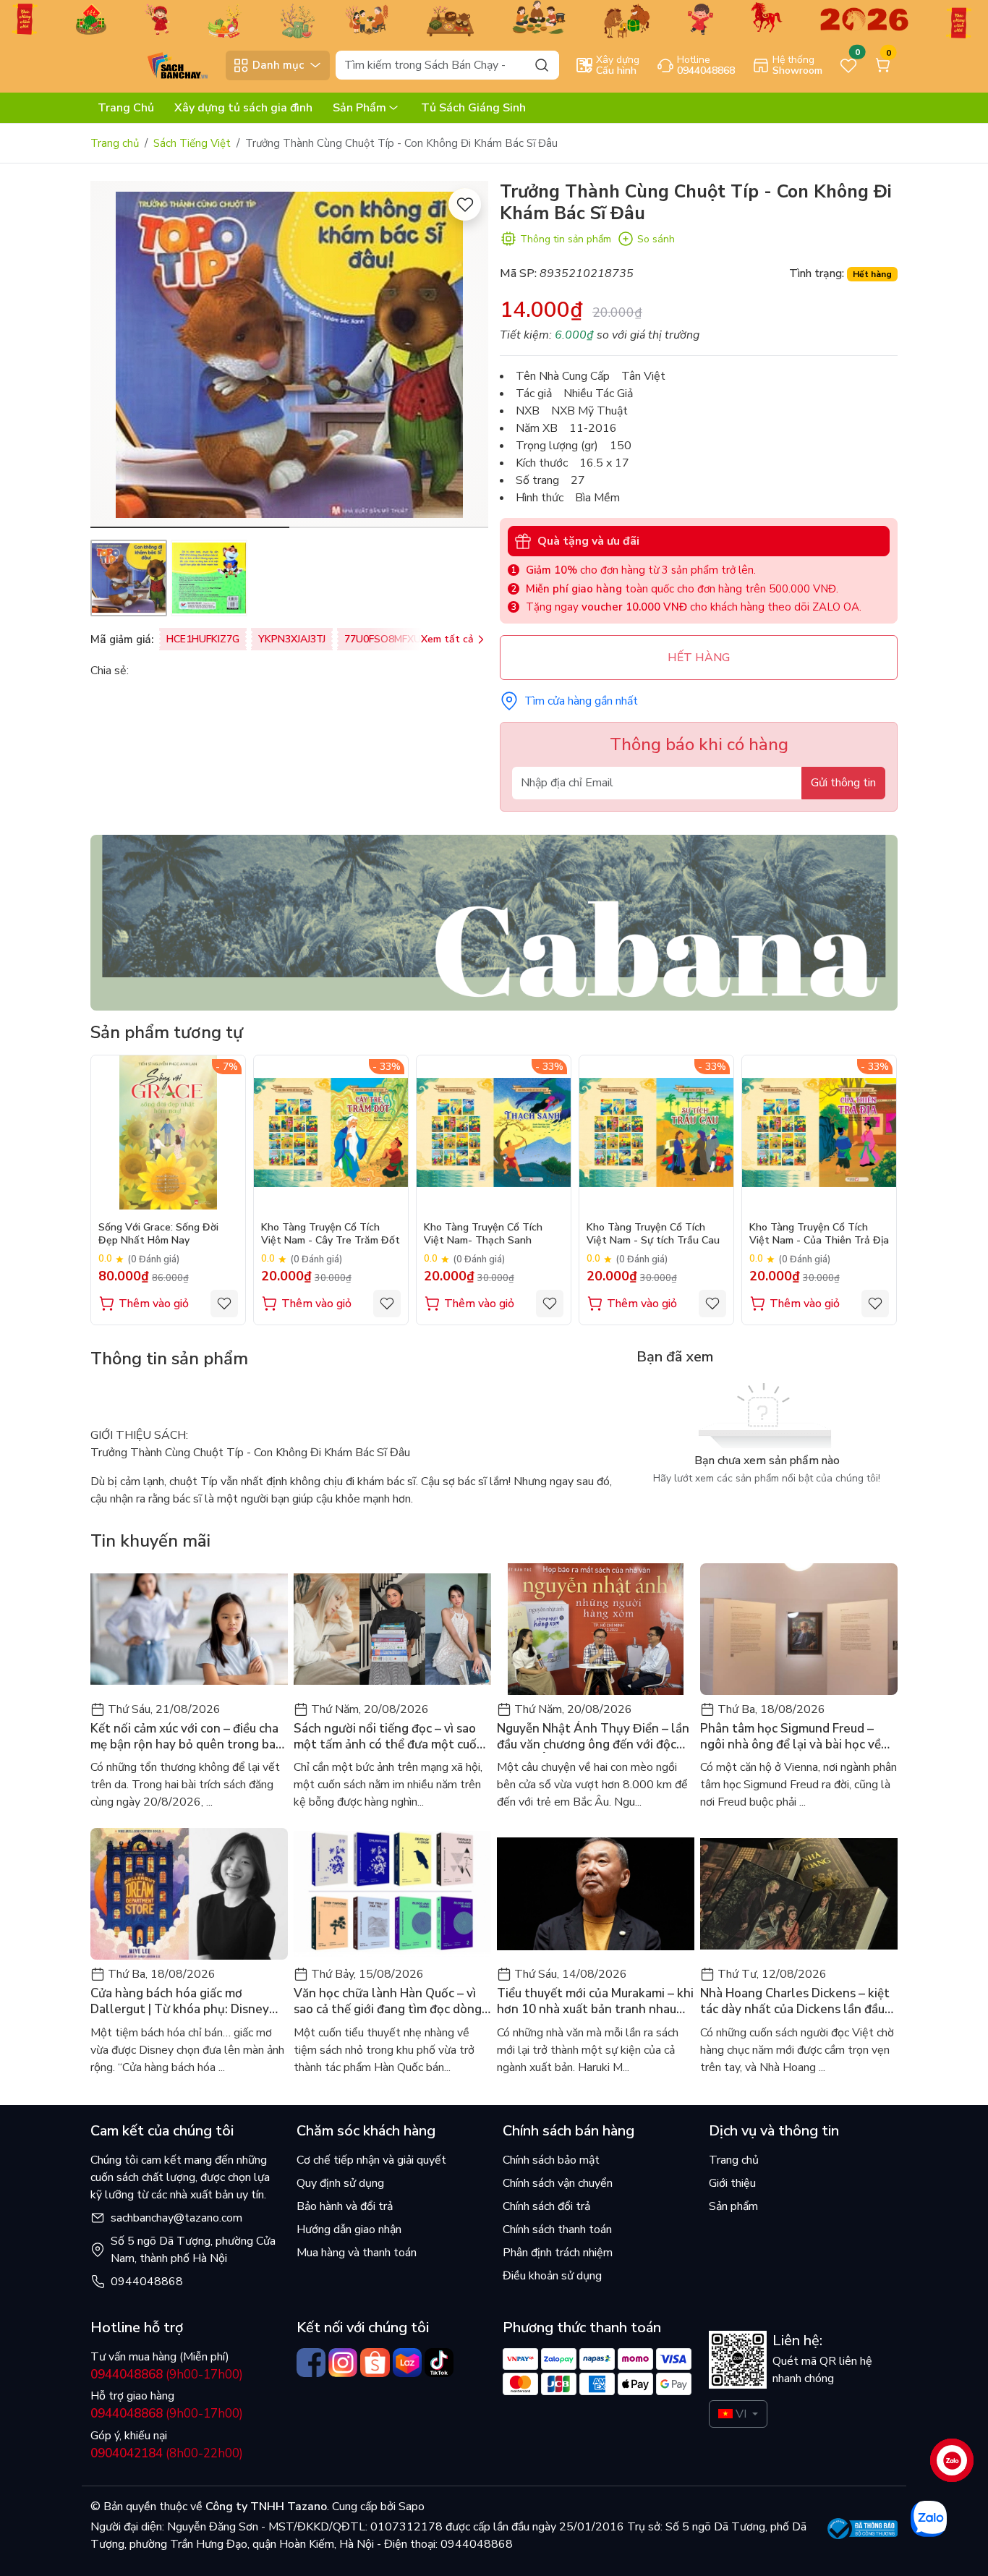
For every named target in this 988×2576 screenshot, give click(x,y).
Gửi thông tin (843, 783)
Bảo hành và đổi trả (345, 2206)
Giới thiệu (732, 2183)
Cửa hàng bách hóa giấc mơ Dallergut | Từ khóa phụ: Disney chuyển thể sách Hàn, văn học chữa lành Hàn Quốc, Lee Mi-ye (188, 2002)
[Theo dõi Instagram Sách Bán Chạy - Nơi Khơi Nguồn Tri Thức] (343, 2363)
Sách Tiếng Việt (192, 143)
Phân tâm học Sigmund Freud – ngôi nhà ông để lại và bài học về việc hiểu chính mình (791, 1737)
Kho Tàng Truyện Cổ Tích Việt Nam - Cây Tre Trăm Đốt (331, 1234)
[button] (467, 357)
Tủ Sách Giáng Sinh (473, 108)
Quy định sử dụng (340, 2183)
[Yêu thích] (465, 204)
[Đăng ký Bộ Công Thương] (863, 2529)
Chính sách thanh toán (557, 2229)
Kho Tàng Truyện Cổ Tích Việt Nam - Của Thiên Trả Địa (819, 1234)
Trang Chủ (126, 108)
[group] (289, 354)
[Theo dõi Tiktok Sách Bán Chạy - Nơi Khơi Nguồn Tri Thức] (439, 2363)
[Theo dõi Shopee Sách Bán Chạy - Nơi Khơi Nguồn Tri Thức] (375, 2363)
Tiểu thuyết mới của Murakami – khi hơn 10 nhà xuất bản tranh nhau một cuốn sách (595, 2002)
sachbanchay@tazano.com (176, 2218)
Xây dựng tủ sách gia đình (243, 108)
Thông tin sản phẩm (566, 239)
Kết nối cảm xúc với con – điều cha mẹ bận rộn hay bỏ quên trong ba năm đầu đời (184, 1737)
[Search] (542, 65)
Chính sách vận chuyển (558, 2183)
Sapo (410, 2507)
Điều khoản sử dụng (552, 2276)
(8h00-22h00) (167, 2453)
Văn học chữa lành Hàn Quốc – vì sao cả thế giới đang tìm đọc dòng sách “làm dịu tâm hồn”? (388, 2002)
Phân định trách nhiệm (558, 2253)
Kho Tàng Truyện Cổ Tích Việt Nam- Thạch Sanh (483, 1234)
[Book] (494, 922)
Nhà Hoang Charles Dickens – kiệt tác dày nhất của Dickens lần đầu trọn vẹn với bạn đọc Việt (795, 2002)
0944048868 (147, 2282)
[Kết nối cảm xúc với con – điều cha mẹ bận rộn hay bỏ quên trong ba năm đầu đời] (189, 1629)
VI (741, 2414)
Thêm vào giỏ (154, 1304)
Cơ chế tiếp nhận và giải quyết (371, 2160)
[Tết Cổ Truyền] (494, 18)
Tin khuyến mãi (150, 1541)
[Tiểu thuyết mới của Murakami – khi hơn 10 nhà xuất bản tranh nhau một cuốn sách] (596, 1894)
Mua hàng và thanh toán (357, 2253)
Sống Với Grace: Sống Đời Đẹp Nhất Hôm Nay (158, 1234)
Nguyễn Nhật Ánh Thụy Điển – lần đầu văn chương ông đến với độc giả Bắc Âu (593, 1737)
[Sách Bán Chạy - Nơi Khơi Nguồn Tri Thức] (155, 64)
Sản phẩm (733, 2206)
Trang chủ (115, 143)
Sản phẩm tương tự (167, 1032)
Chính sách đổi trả (546, 2206)
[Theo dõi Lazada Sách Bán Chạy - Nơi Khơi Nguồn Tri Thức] (407, 2363)
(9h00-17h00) (167, 2375)
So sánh (656, 239)
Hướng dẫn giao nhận (349, 2229)
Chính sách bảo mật (551, 2160)
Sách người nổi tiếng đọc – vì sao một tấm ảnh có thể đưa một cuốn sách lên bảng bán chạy (389, 1737)
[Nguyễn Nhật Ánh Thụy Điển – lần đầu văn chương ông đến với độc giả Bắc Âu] (596, 1629)
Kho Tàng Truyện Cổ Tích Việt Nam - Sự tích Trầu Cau (653, 1234)
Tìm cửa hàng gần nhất (581, 701)
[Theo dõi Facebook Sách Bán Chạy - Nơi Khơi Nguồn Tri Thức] (311, 2363)
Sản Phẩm (359, 108)
